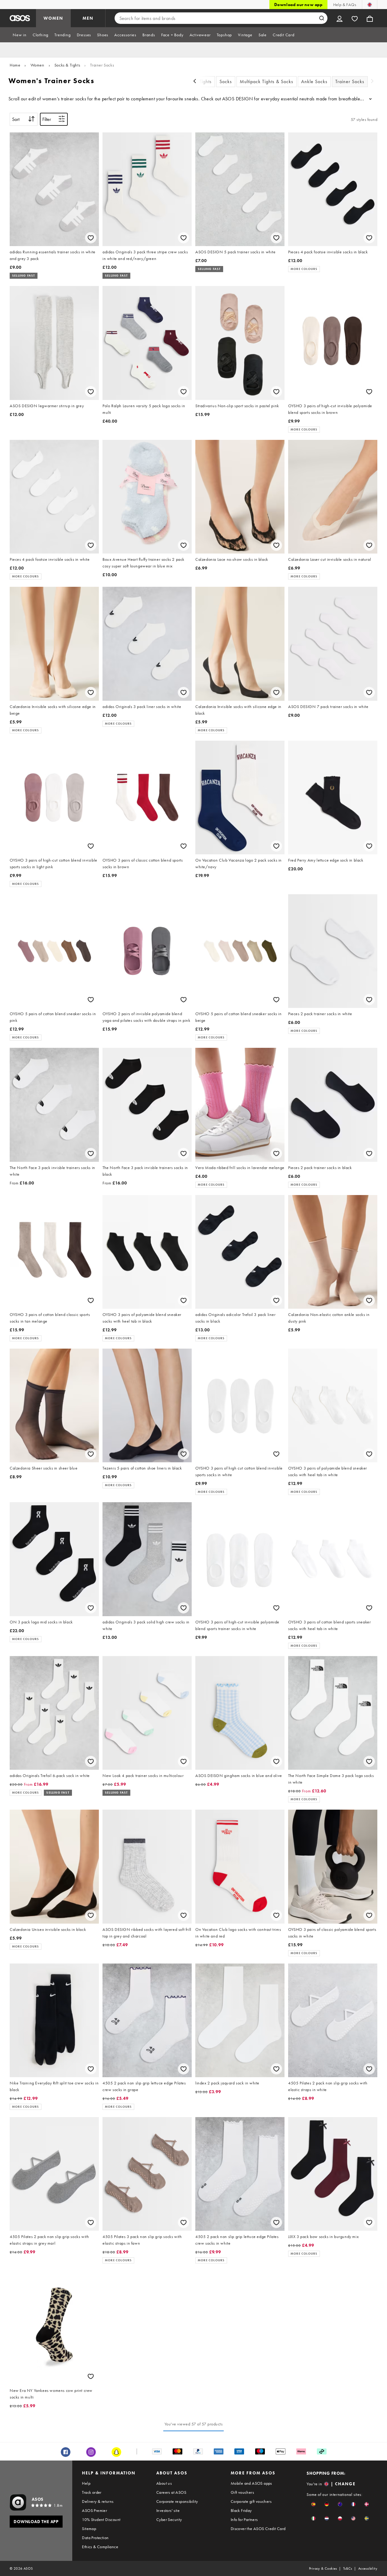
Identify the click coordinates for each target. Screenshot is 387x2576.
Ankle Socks (314, 81)
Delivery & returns (98, 2501)
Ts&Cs (348, 2568)
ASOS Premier (94, 2510)
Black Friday (241, 2510)
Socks (226, 81)
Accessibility (368, 2568)
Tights (205, 81)
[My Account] (340, 18)
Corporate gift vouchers (251, 2501)
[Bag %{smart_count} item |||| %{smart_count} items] (370, 18)
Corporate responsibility (177, 2501)
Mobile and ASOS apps (251, 2483)
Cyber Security (169, 2519)
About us (164, 2483)
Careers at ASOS (171, 2492)
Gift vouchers (242, 2492)
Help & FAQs (345, 5)
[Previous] (195, 82)
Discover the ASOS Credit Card (258, 2529)
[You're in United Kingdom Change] (370, 5)
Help (86, 2483)
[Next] (372, 82)
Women (37, 65)
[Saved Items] (355, 18)
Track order (92, 2492)
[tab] (20, 35)
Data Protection (95, 2538)
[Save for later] (91, 238)
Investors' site (168, 2510)
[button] (313, 2504)
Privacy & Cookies (323, 2568)
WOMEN (53, 18)
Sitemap (89, 2529)
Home (15, 65)
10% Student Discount (101, 2519)
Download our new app (298, 5)
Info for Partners (244, 2519)
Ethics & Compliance (100, 2547)
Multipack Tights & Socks (267, 81)
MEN (88, 18)
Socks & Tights (67, 65)
